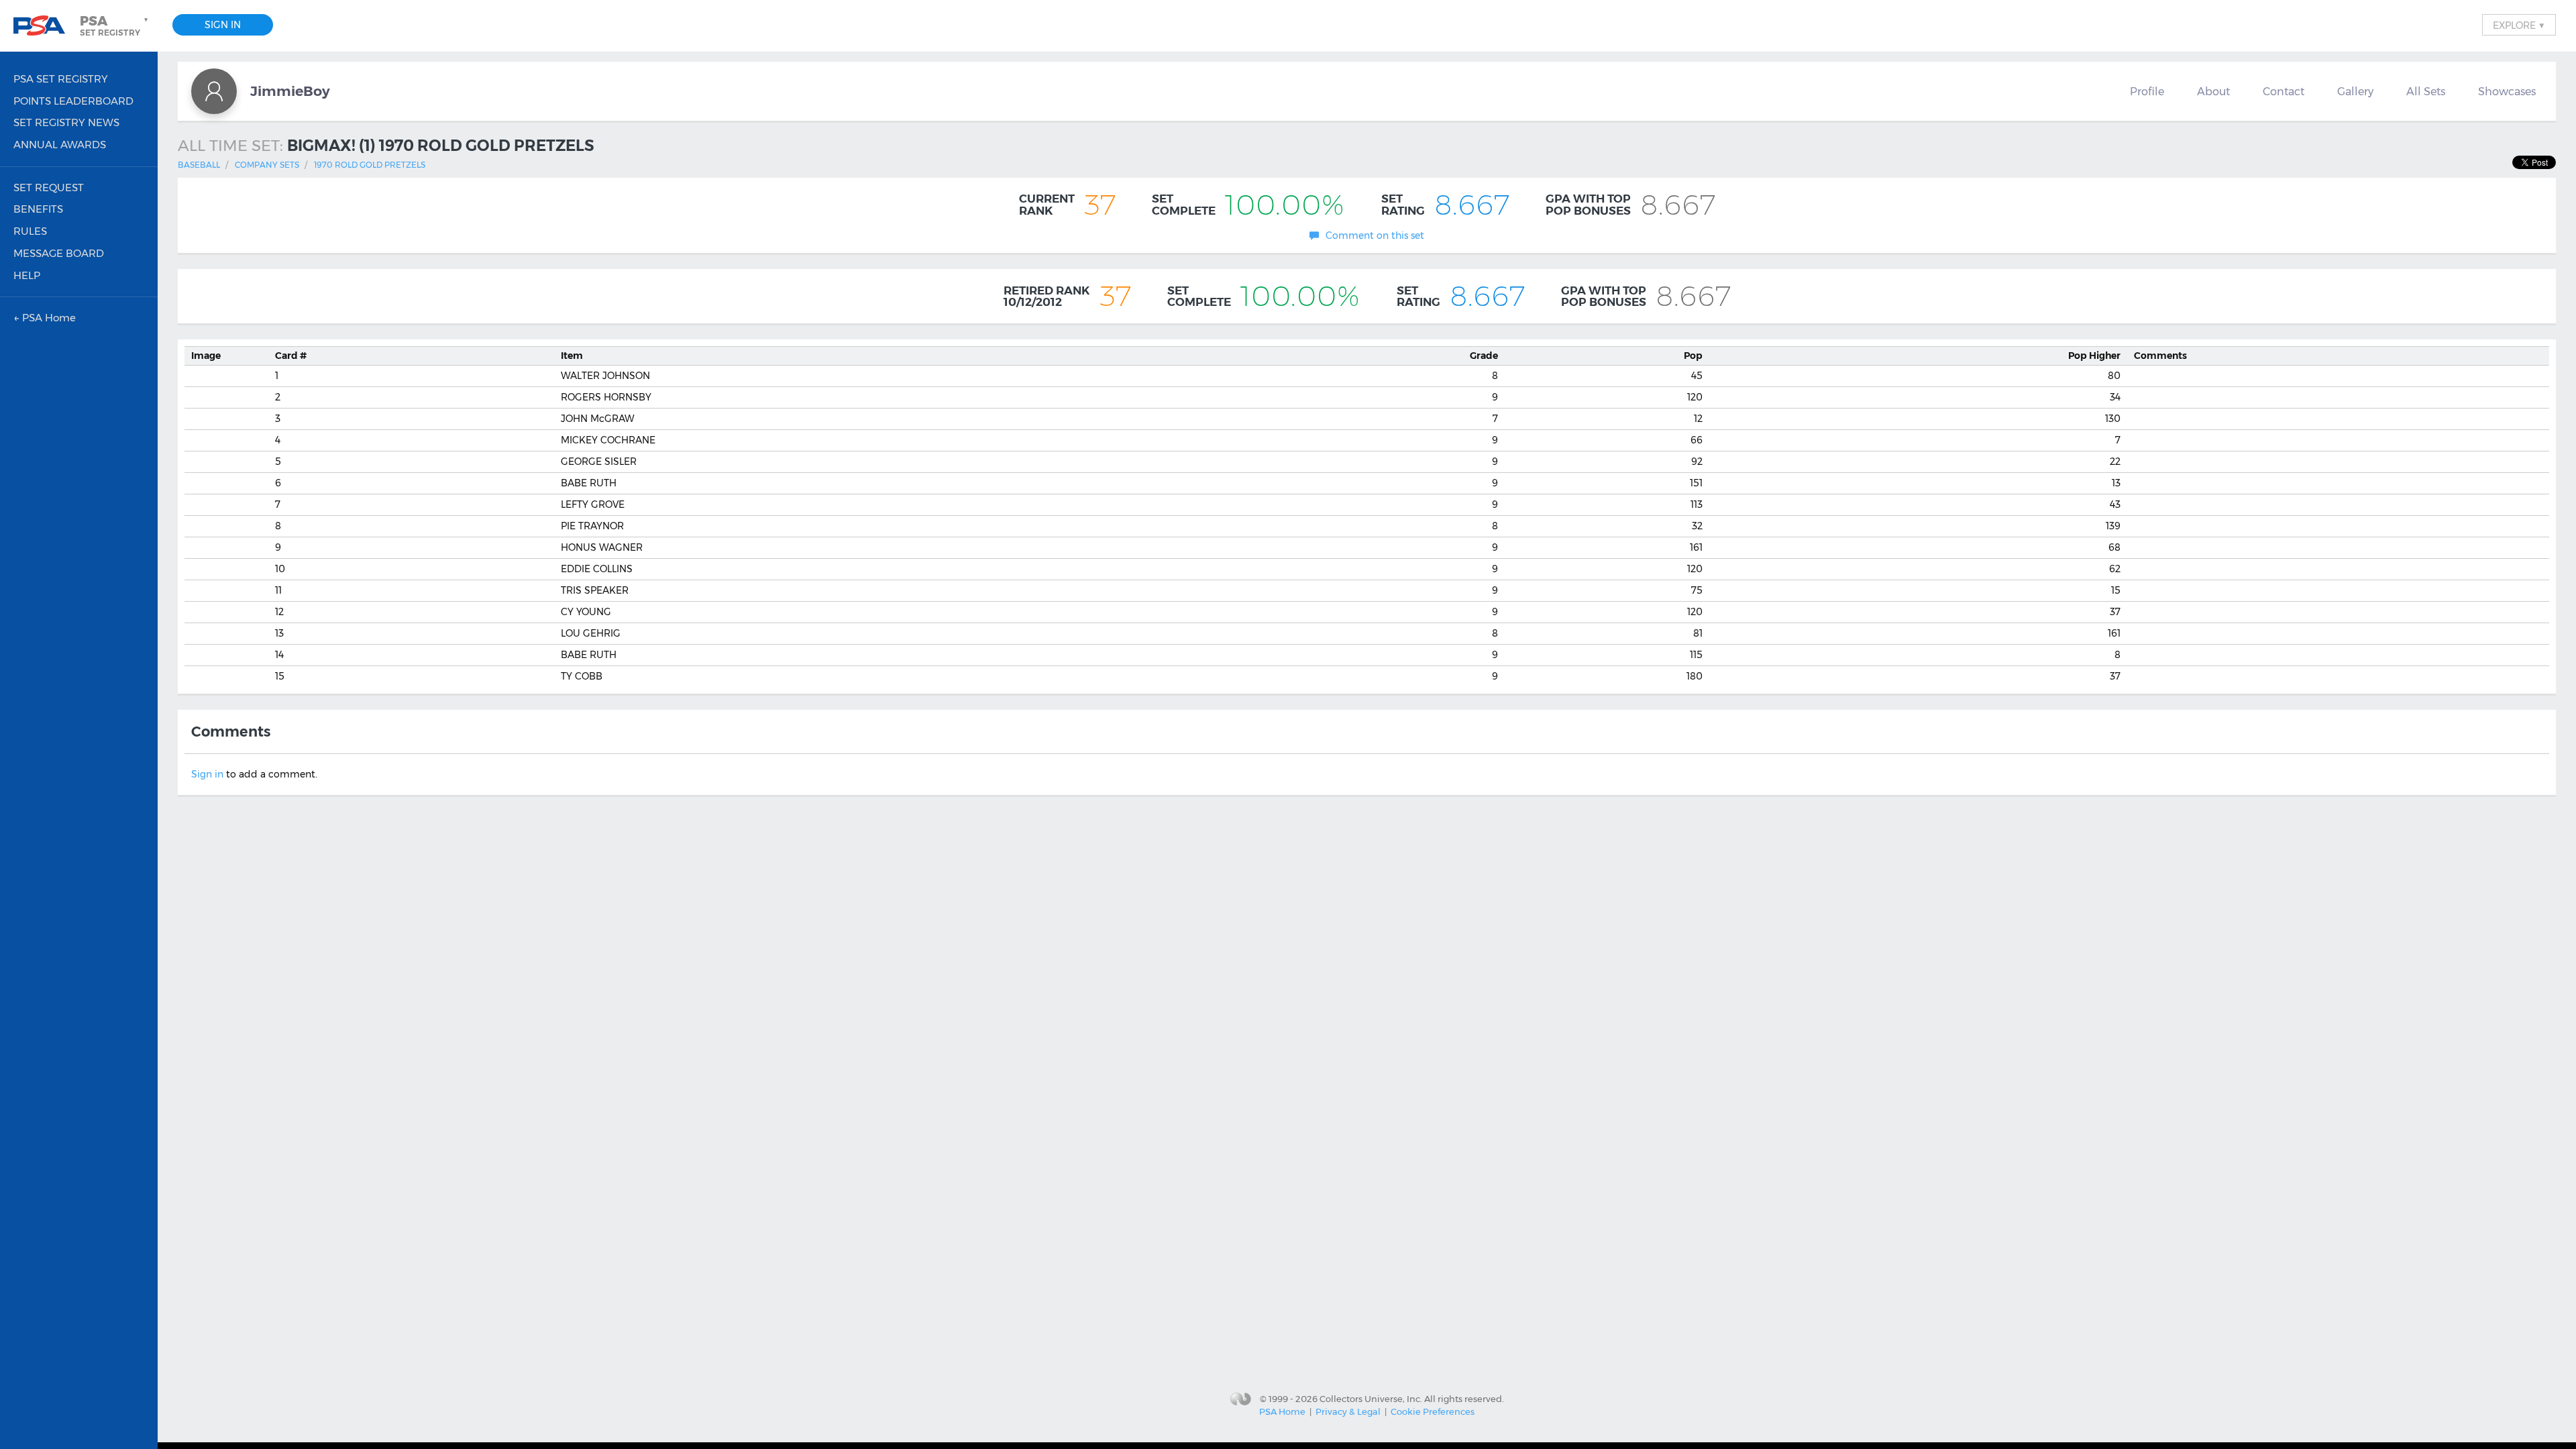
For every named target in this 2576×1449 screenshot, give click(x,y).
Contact (2284, 91)
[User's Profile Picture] (214, 91)
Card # (291, 356)
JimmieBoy (290, 91)
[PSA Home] (44, 26)
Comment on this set (1375, 235)
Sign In (223, 25)
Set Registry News (66, 122)
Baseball (199, 165)
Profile (2147, 91)
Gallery (2355, 91)
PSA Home (1282, 1411)
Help (27, 275)
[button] (115, 25)
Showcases (2507, 91)
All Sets (2426, 91)
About (2213, 91)
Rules (30, 231)
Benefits (38, 209)
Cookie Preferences (1433, 1411)
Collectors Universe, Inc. (1371, 1398)
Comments (2160, 356)
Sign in (207, 774)
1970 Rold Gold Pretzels (370, 165)
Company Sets (267, 165)
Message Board (59, 253)
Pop (1693, 356)
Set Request (49, 187)
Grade (1484, 356)
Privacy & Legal (1348, 1411)
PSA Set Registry (61, 79)
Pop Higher (2094, 356)
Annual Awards (60, 145)
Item (572, 356)
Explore (2519, 25)
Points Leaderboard (73, 101)
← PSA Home (45, 318)
